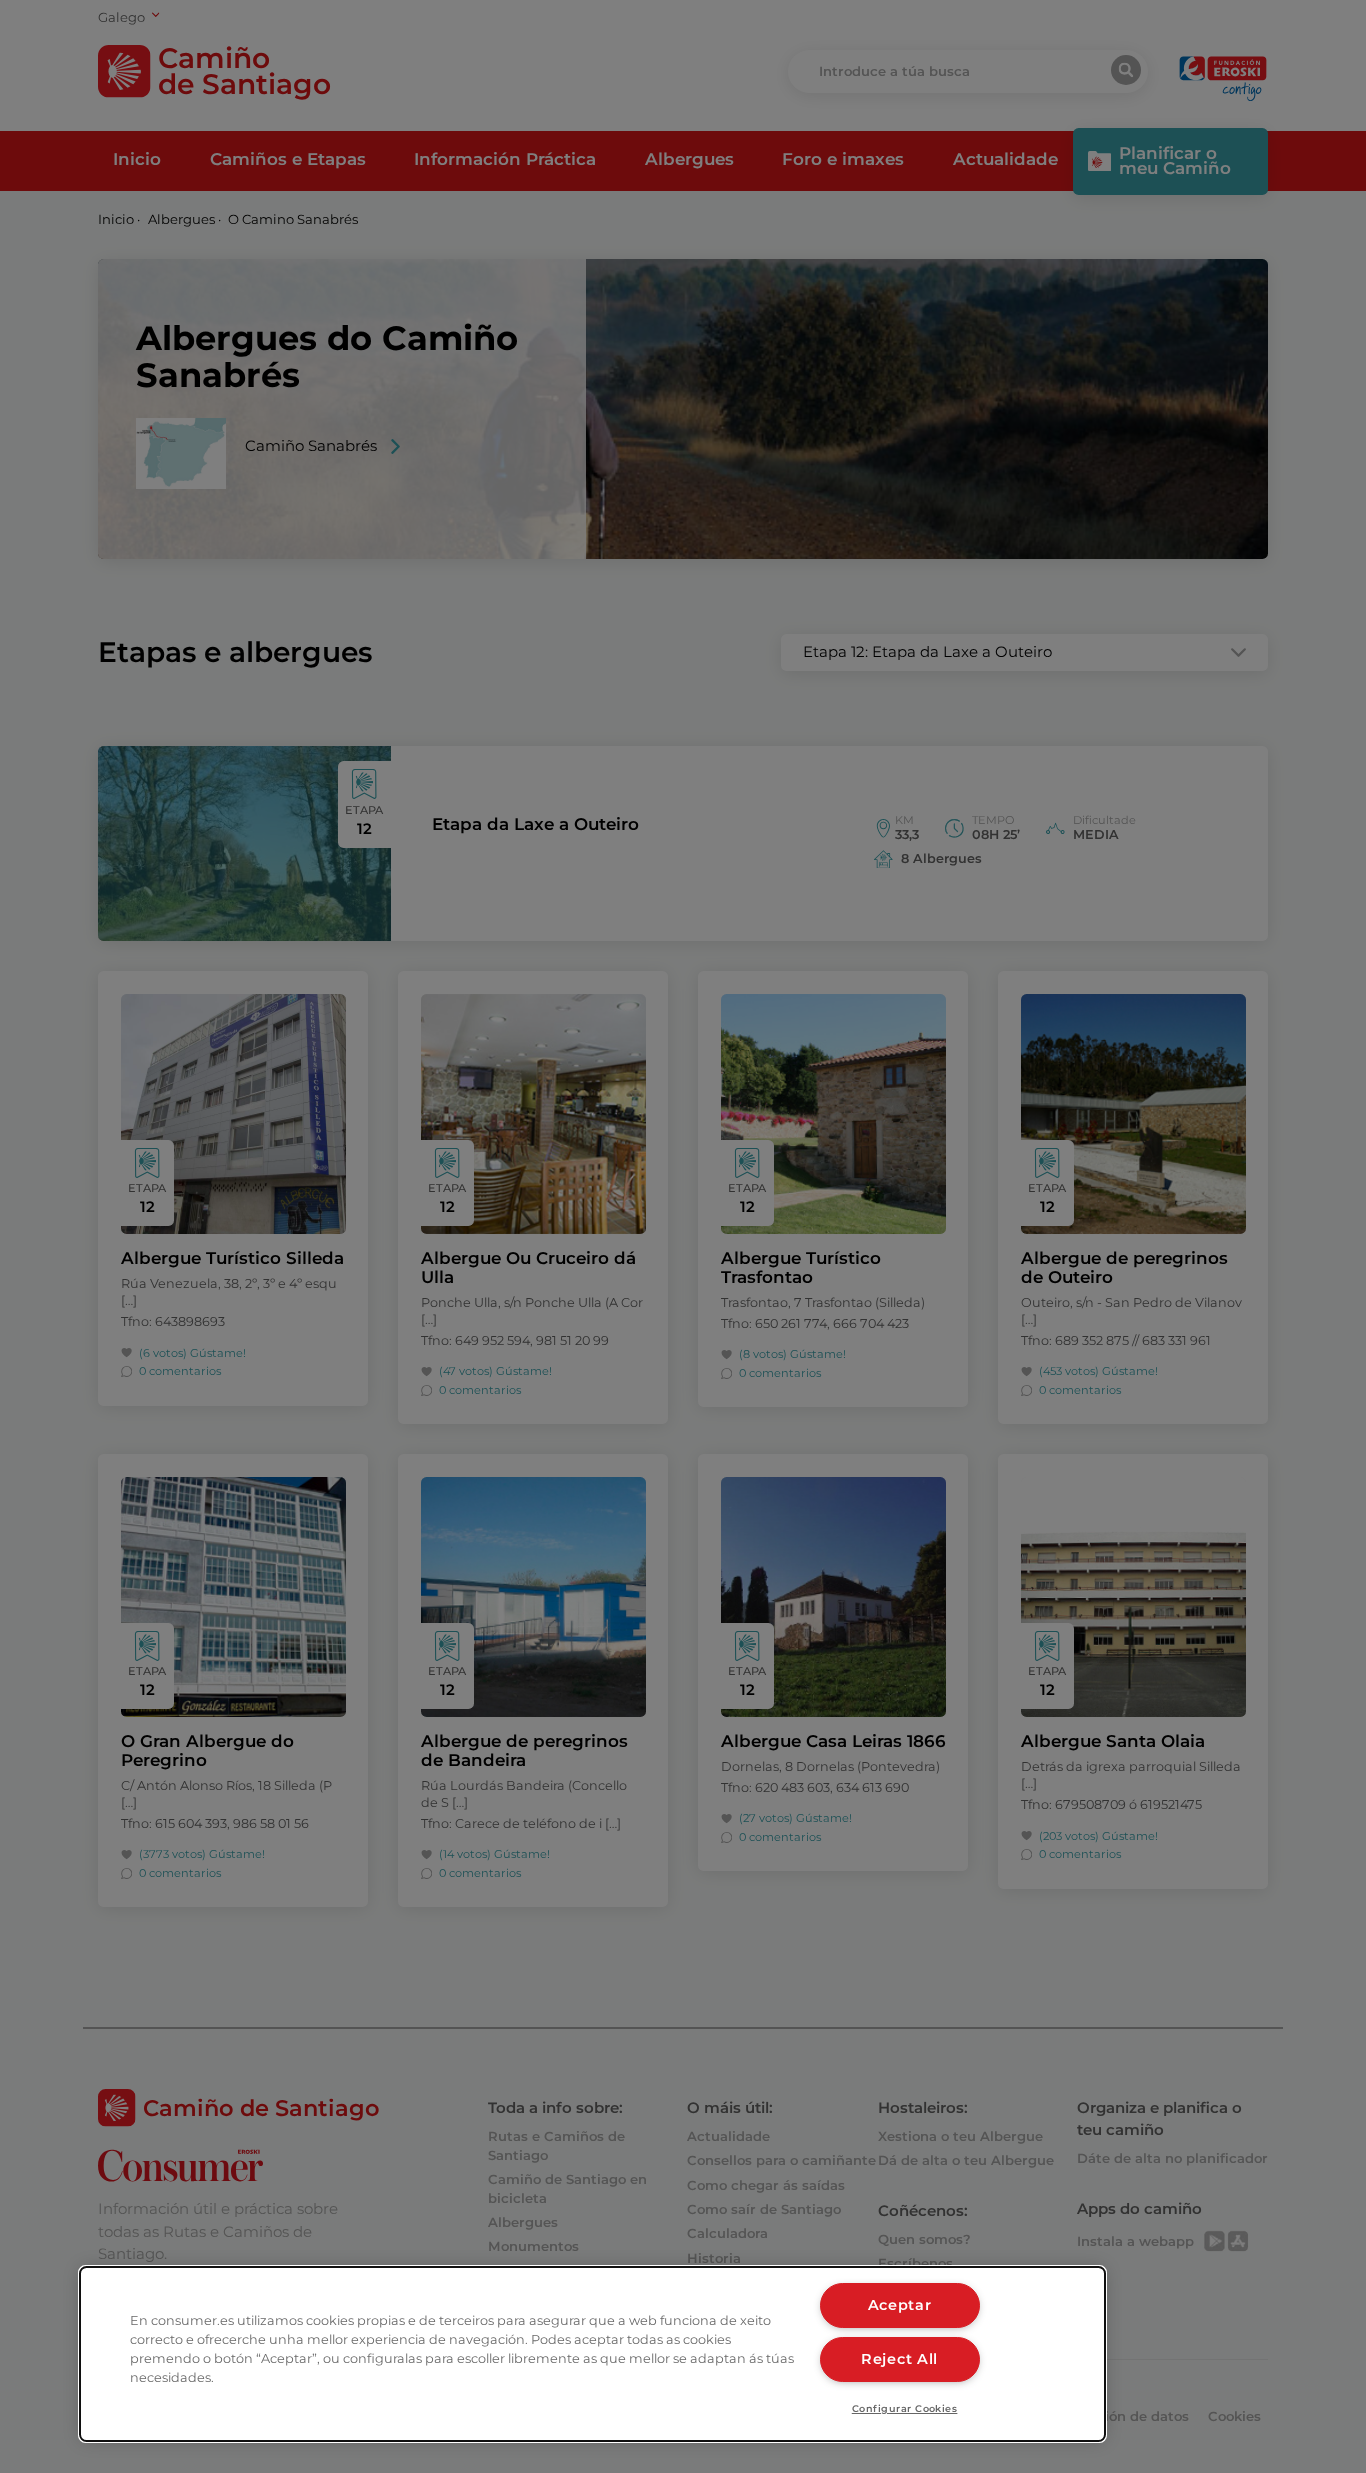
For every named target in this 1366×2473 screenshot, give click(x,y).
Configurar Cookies (905, 2408)
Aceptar (900, 2305)
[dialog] (592, 2354)
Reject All (899, 2359)
